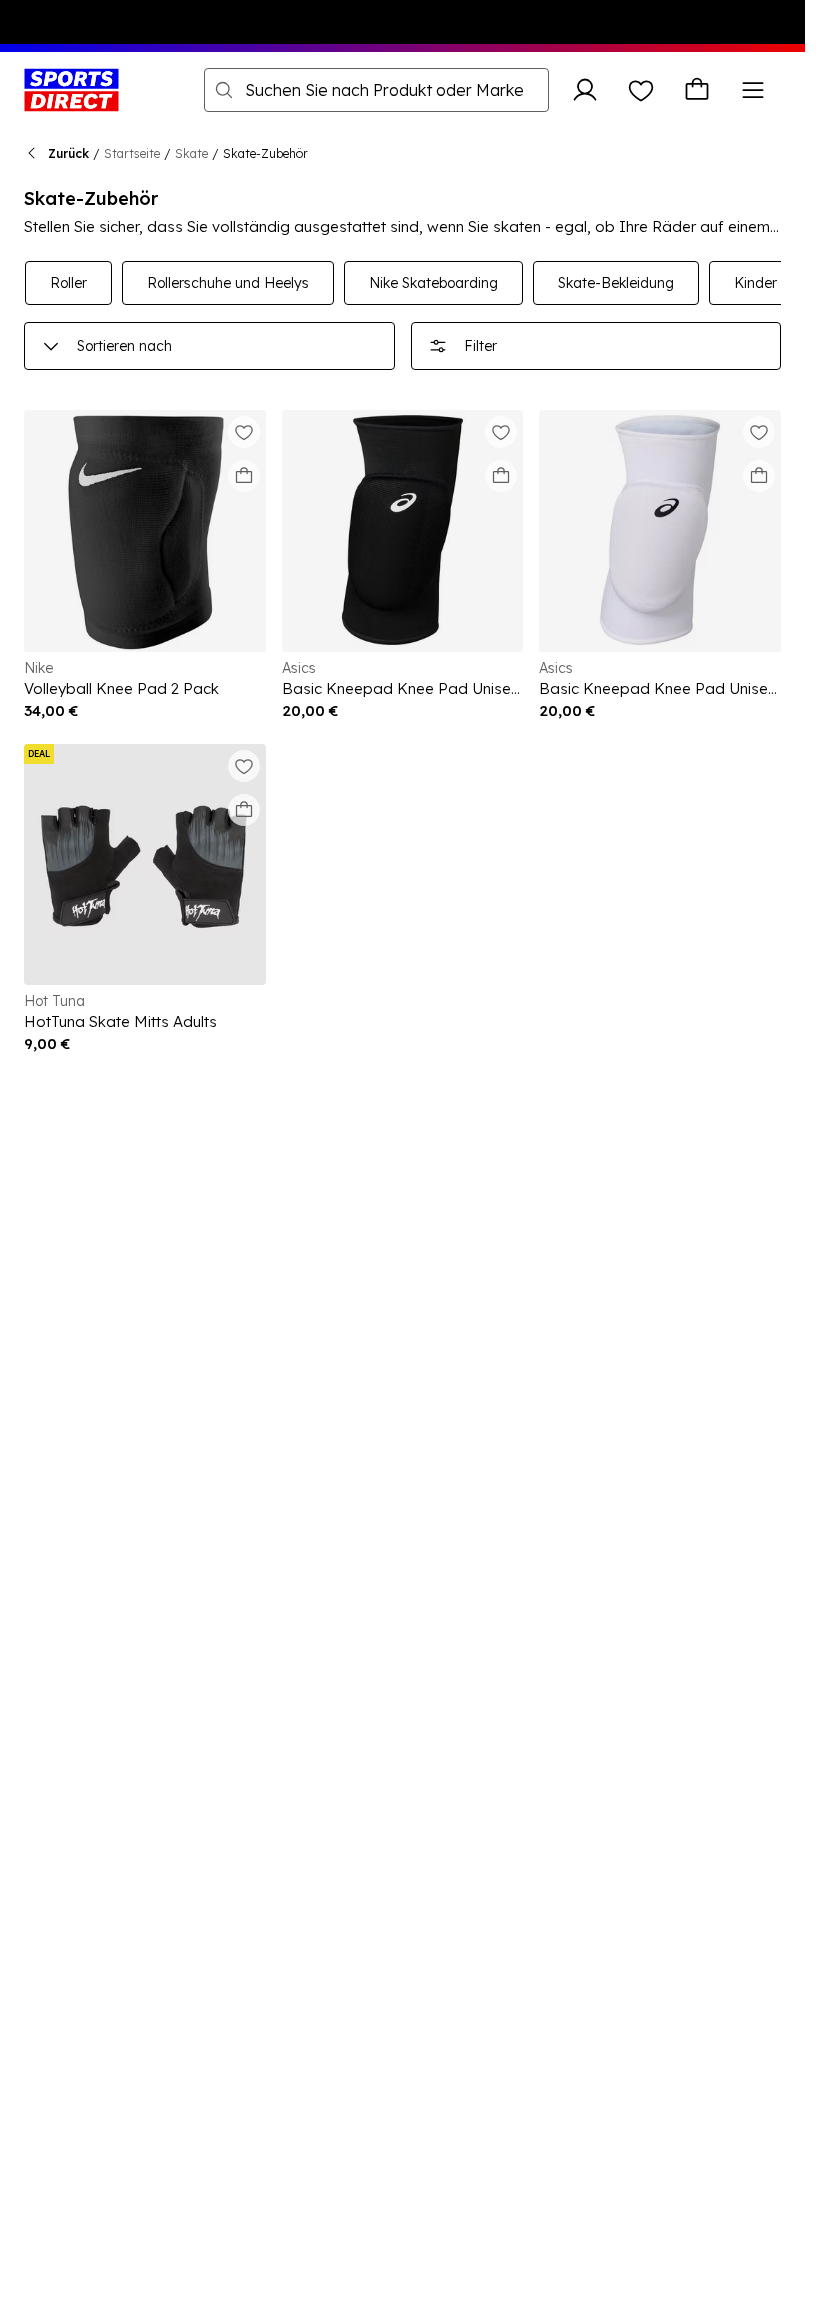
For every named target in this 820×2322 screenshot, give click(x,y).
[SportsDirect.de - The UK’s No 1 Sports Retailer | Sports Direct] (71, 90)
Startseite (132, 153)
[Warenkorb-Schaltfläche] (697, 90)
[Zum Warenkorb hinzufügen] (244, 476)
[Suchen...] (224, 90)
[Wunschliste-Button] (641, 90)
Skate (191, 153)
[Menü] (753, 90)
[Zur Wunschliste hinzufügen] (244, 432)
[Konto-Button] (585, 90)
